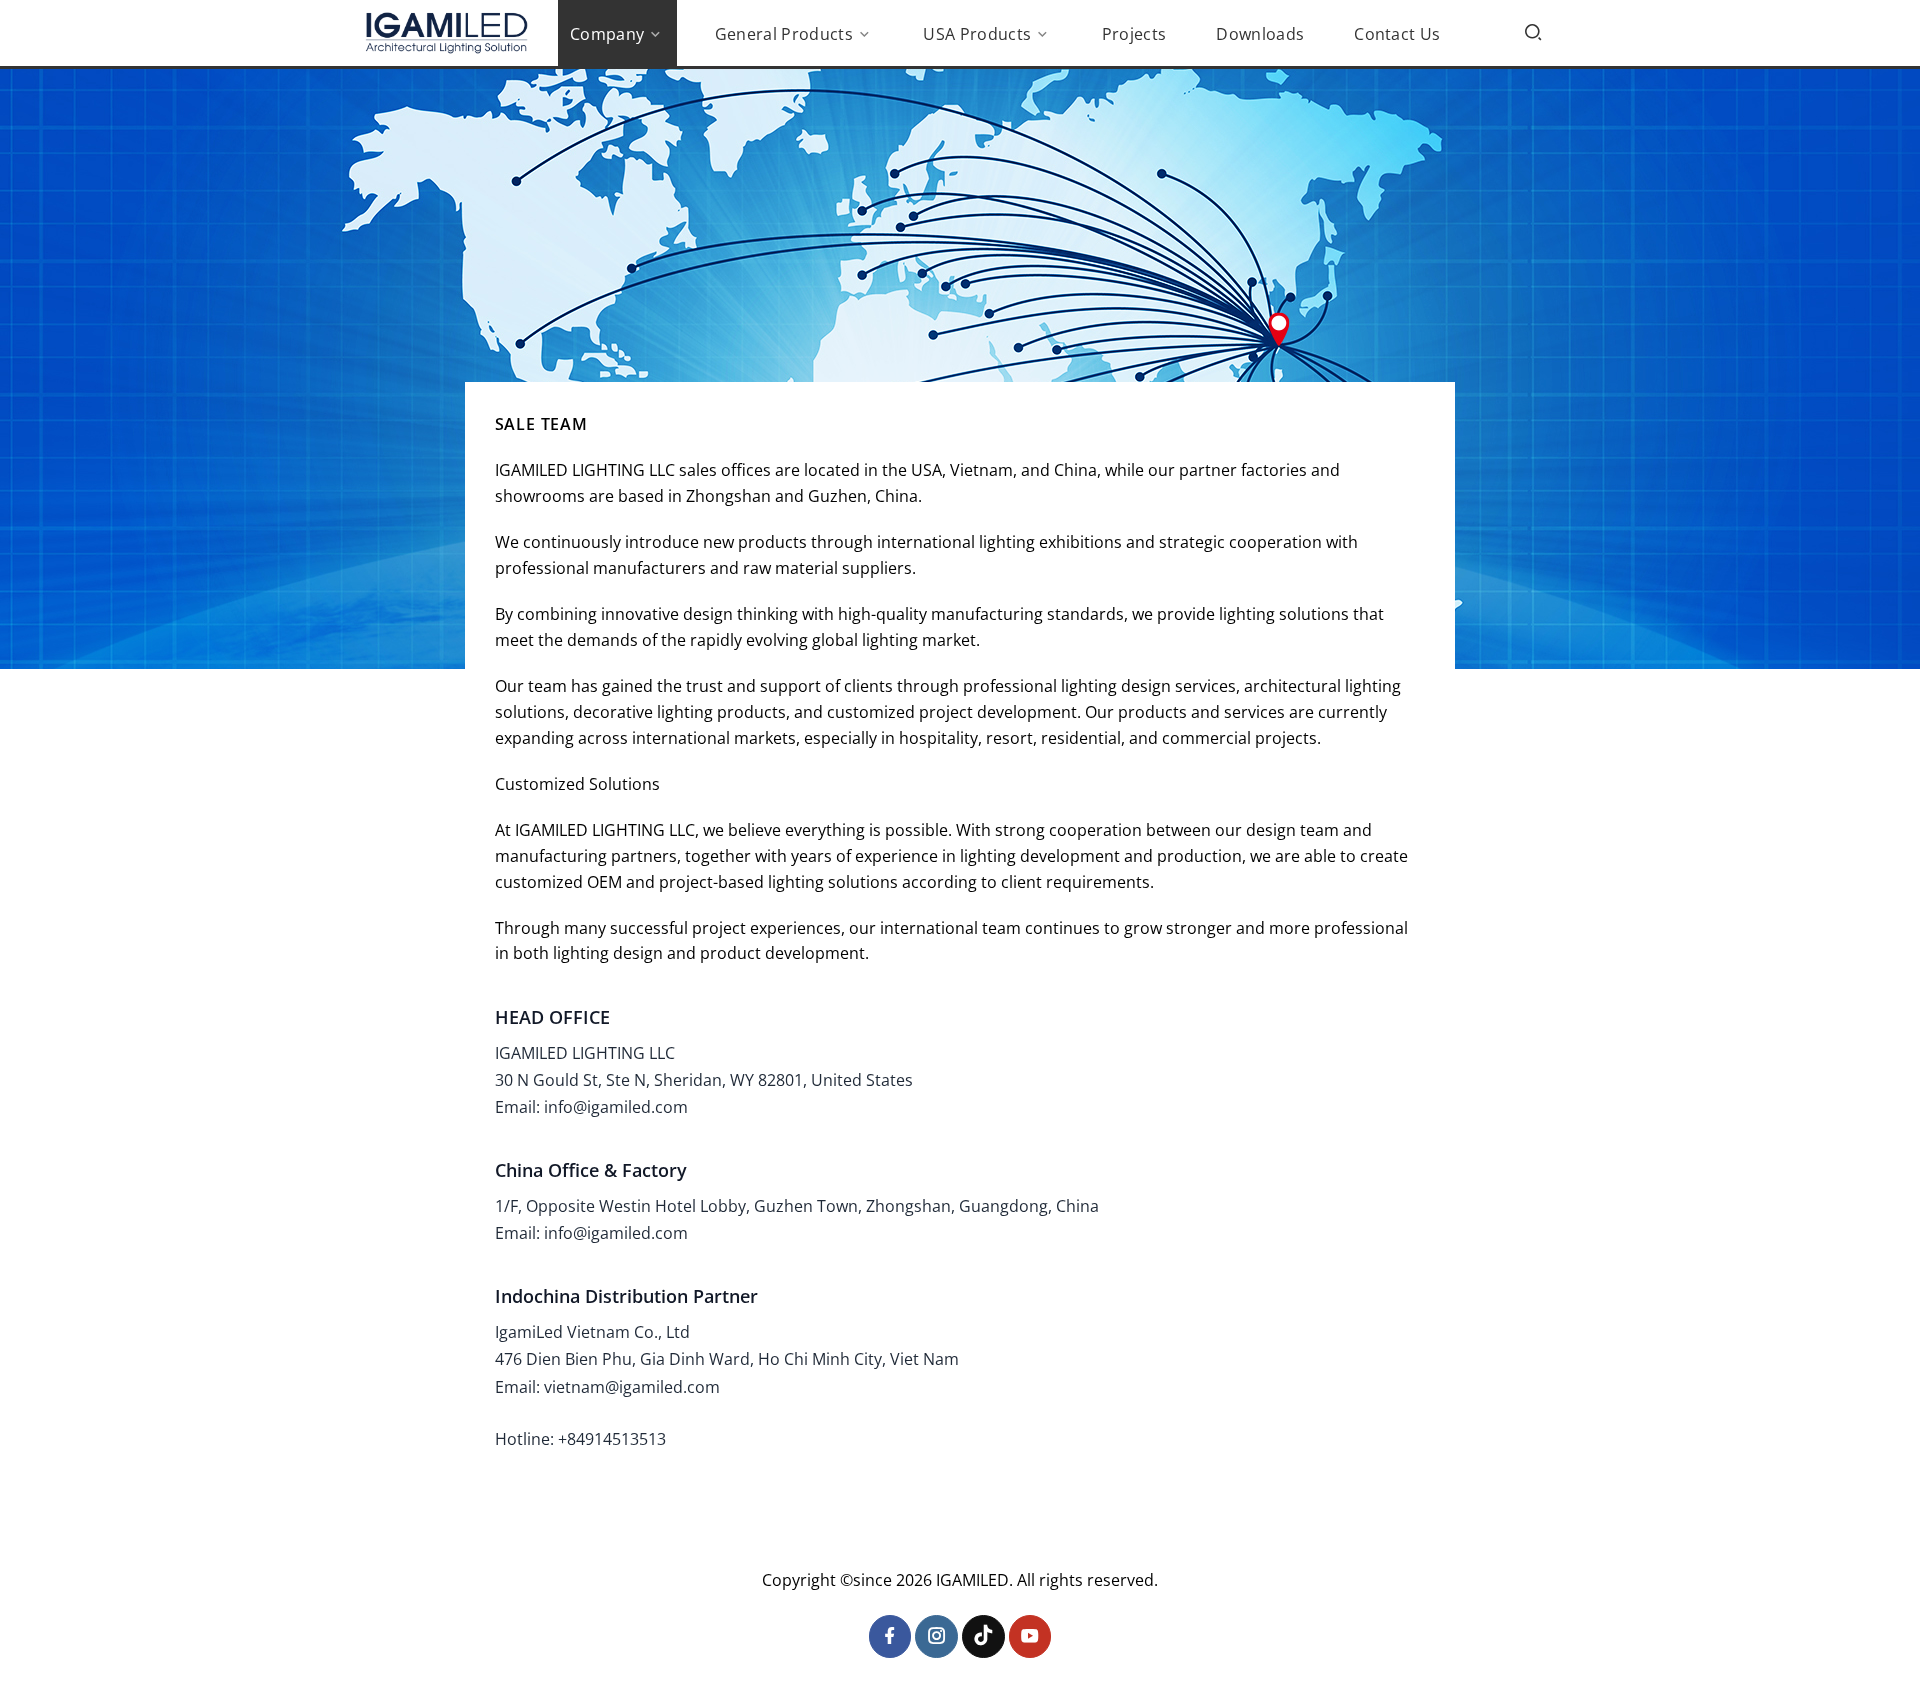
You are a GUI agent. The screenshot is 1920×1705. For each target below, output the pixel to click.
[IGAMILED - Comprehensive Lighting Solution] (446, 33)
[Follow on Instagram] (936, 1636)
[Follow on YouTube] (1030, 1636)
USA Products (977, 34)
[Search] (1533, 31)
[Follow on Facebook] (890, 1636)
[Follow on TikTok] (983, 1636)
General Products (784, 34)
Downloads (1260, 34)
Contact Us (1397, 34)
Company (607, 34)
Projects (1134, 34)
